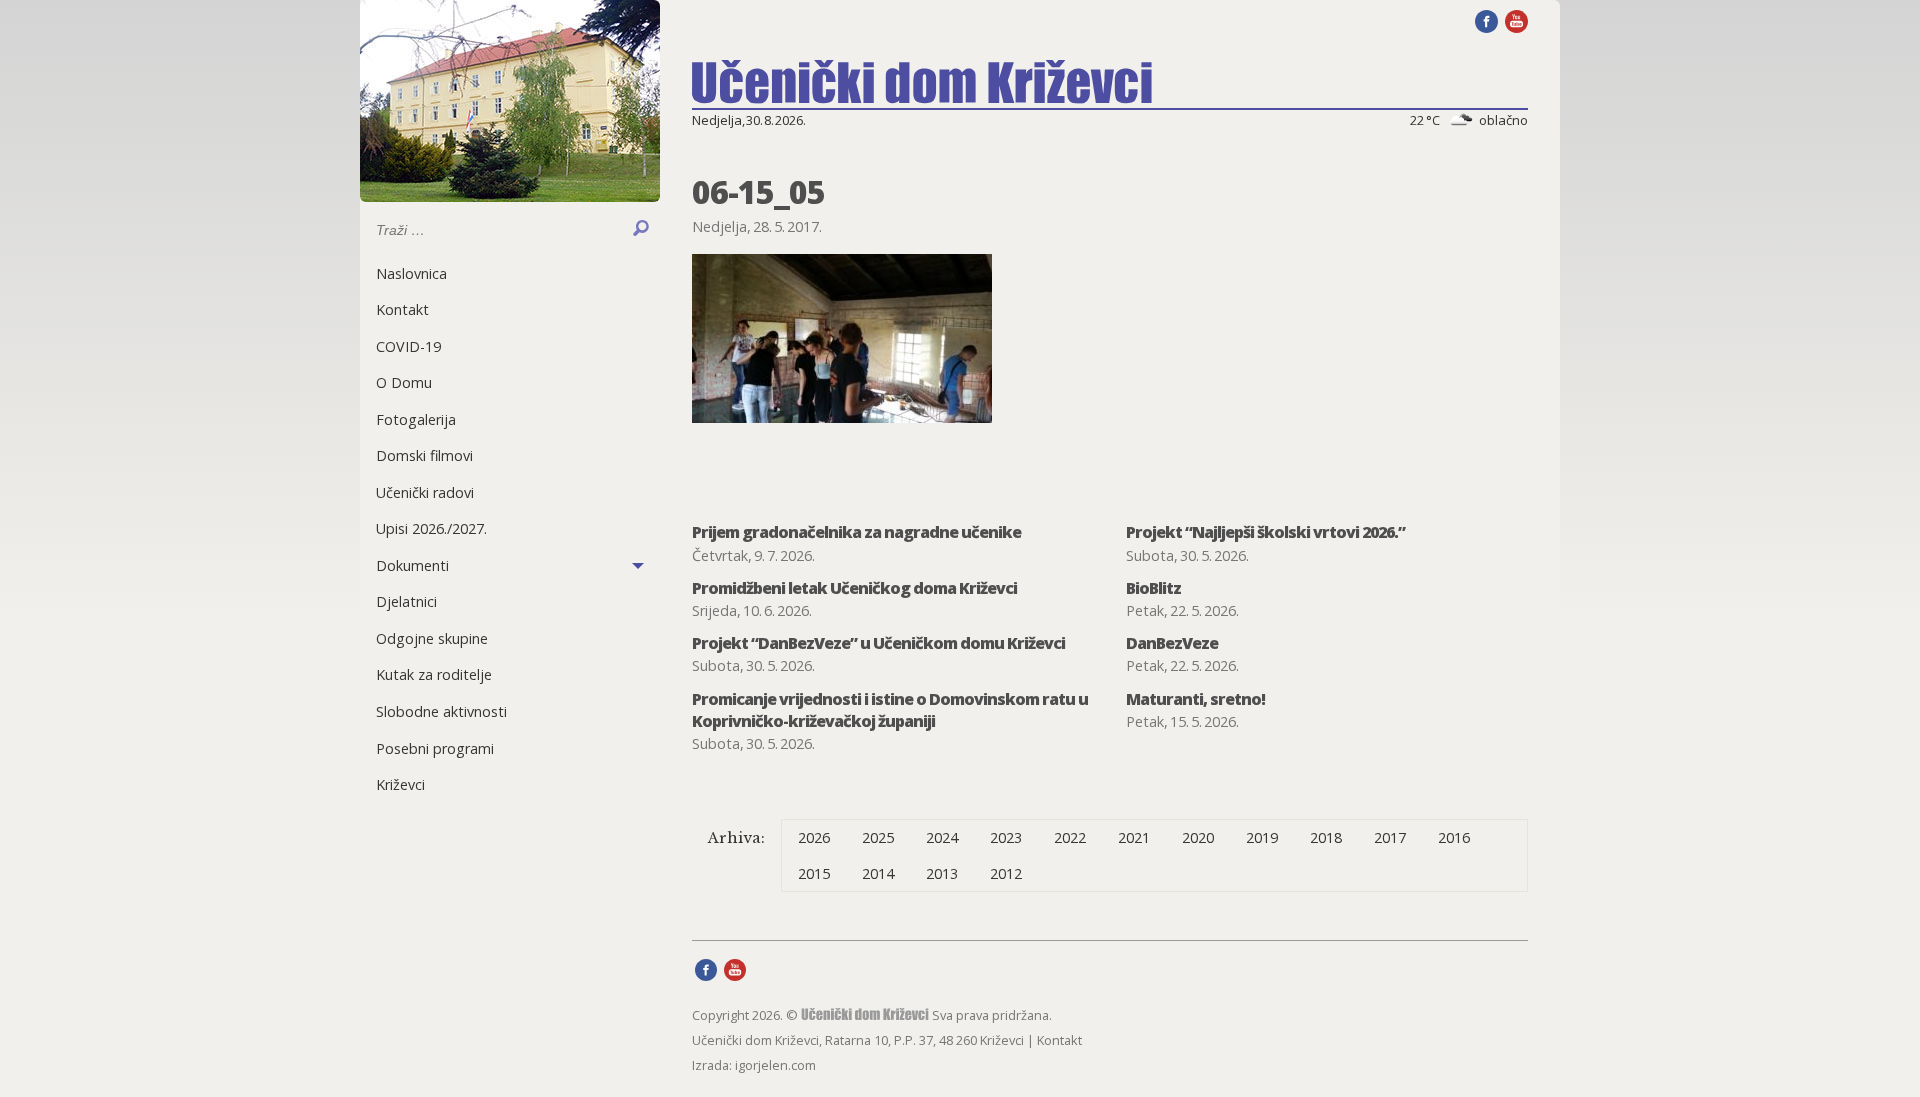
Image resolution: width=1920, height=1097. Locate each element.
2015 (814, 873)
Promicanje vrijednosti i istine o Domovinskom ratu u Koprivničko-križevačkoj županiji (890, 710)
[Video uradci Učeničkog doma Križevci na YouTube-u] (1516, 20)
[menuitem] (510, 273)
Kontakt (402, 309)
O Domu (404, 382)
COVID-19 (408, 346)
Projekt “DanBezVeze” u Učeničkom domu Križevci (878, 643)
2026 (814, 837)
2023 (1006, 837)
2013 (942, 873)
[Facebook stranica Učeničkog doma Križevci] (1486, 20)
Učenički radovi (425, 492)
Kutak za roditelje (434, 674)
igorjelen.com (775, 1065)
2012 (1006, 873)
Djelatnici (406, 601)
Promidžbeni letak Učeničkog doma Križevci (854, 588)
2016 (1454, 837)
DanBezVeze (1172, 643)
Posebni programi (435, 748)
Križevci (400, 784)
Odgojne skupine (432, 638)
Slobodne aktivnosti (441, 711)
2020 (1198, 837)
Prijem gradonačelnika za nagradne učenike (856, 532)
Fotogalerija (416, 419)
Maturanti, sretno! (1195, 699)
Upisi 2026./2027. (431, 528)
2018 (1326, 837)
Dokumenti (412, 565)
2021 (1134, 837)
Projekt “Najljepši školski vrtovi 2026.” (1265, 532)
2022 (1070, 837)
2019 (1262, 837)
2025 (878, 837)
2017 (1390, 837)
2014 (878, 873)
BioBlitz (1153, 588)
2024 (942, 837)
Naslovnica (411, 273)
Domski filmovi (424, 455)
